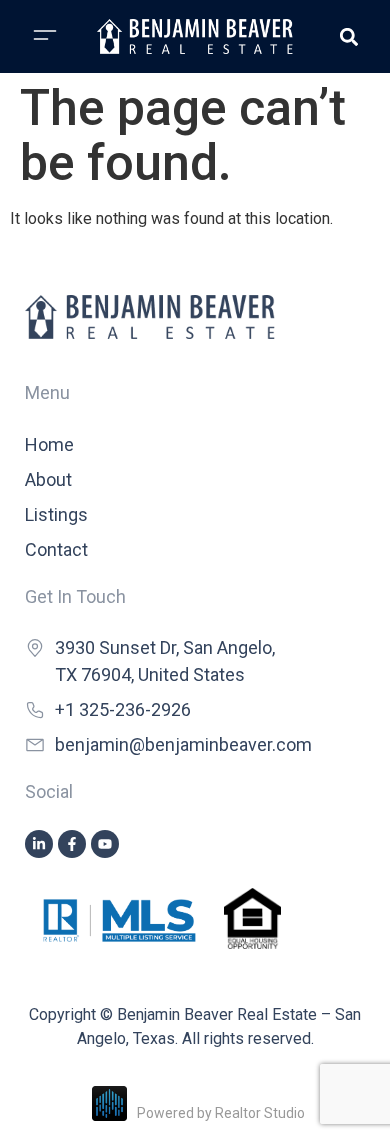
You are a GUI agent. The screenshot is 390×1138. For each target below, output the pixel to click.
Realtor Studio (260, 1113)
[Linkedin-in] (39, 844)
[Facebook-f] (72, 844)
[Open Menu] (45, 35)
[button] (348, 36)
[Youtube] (105, 844)
